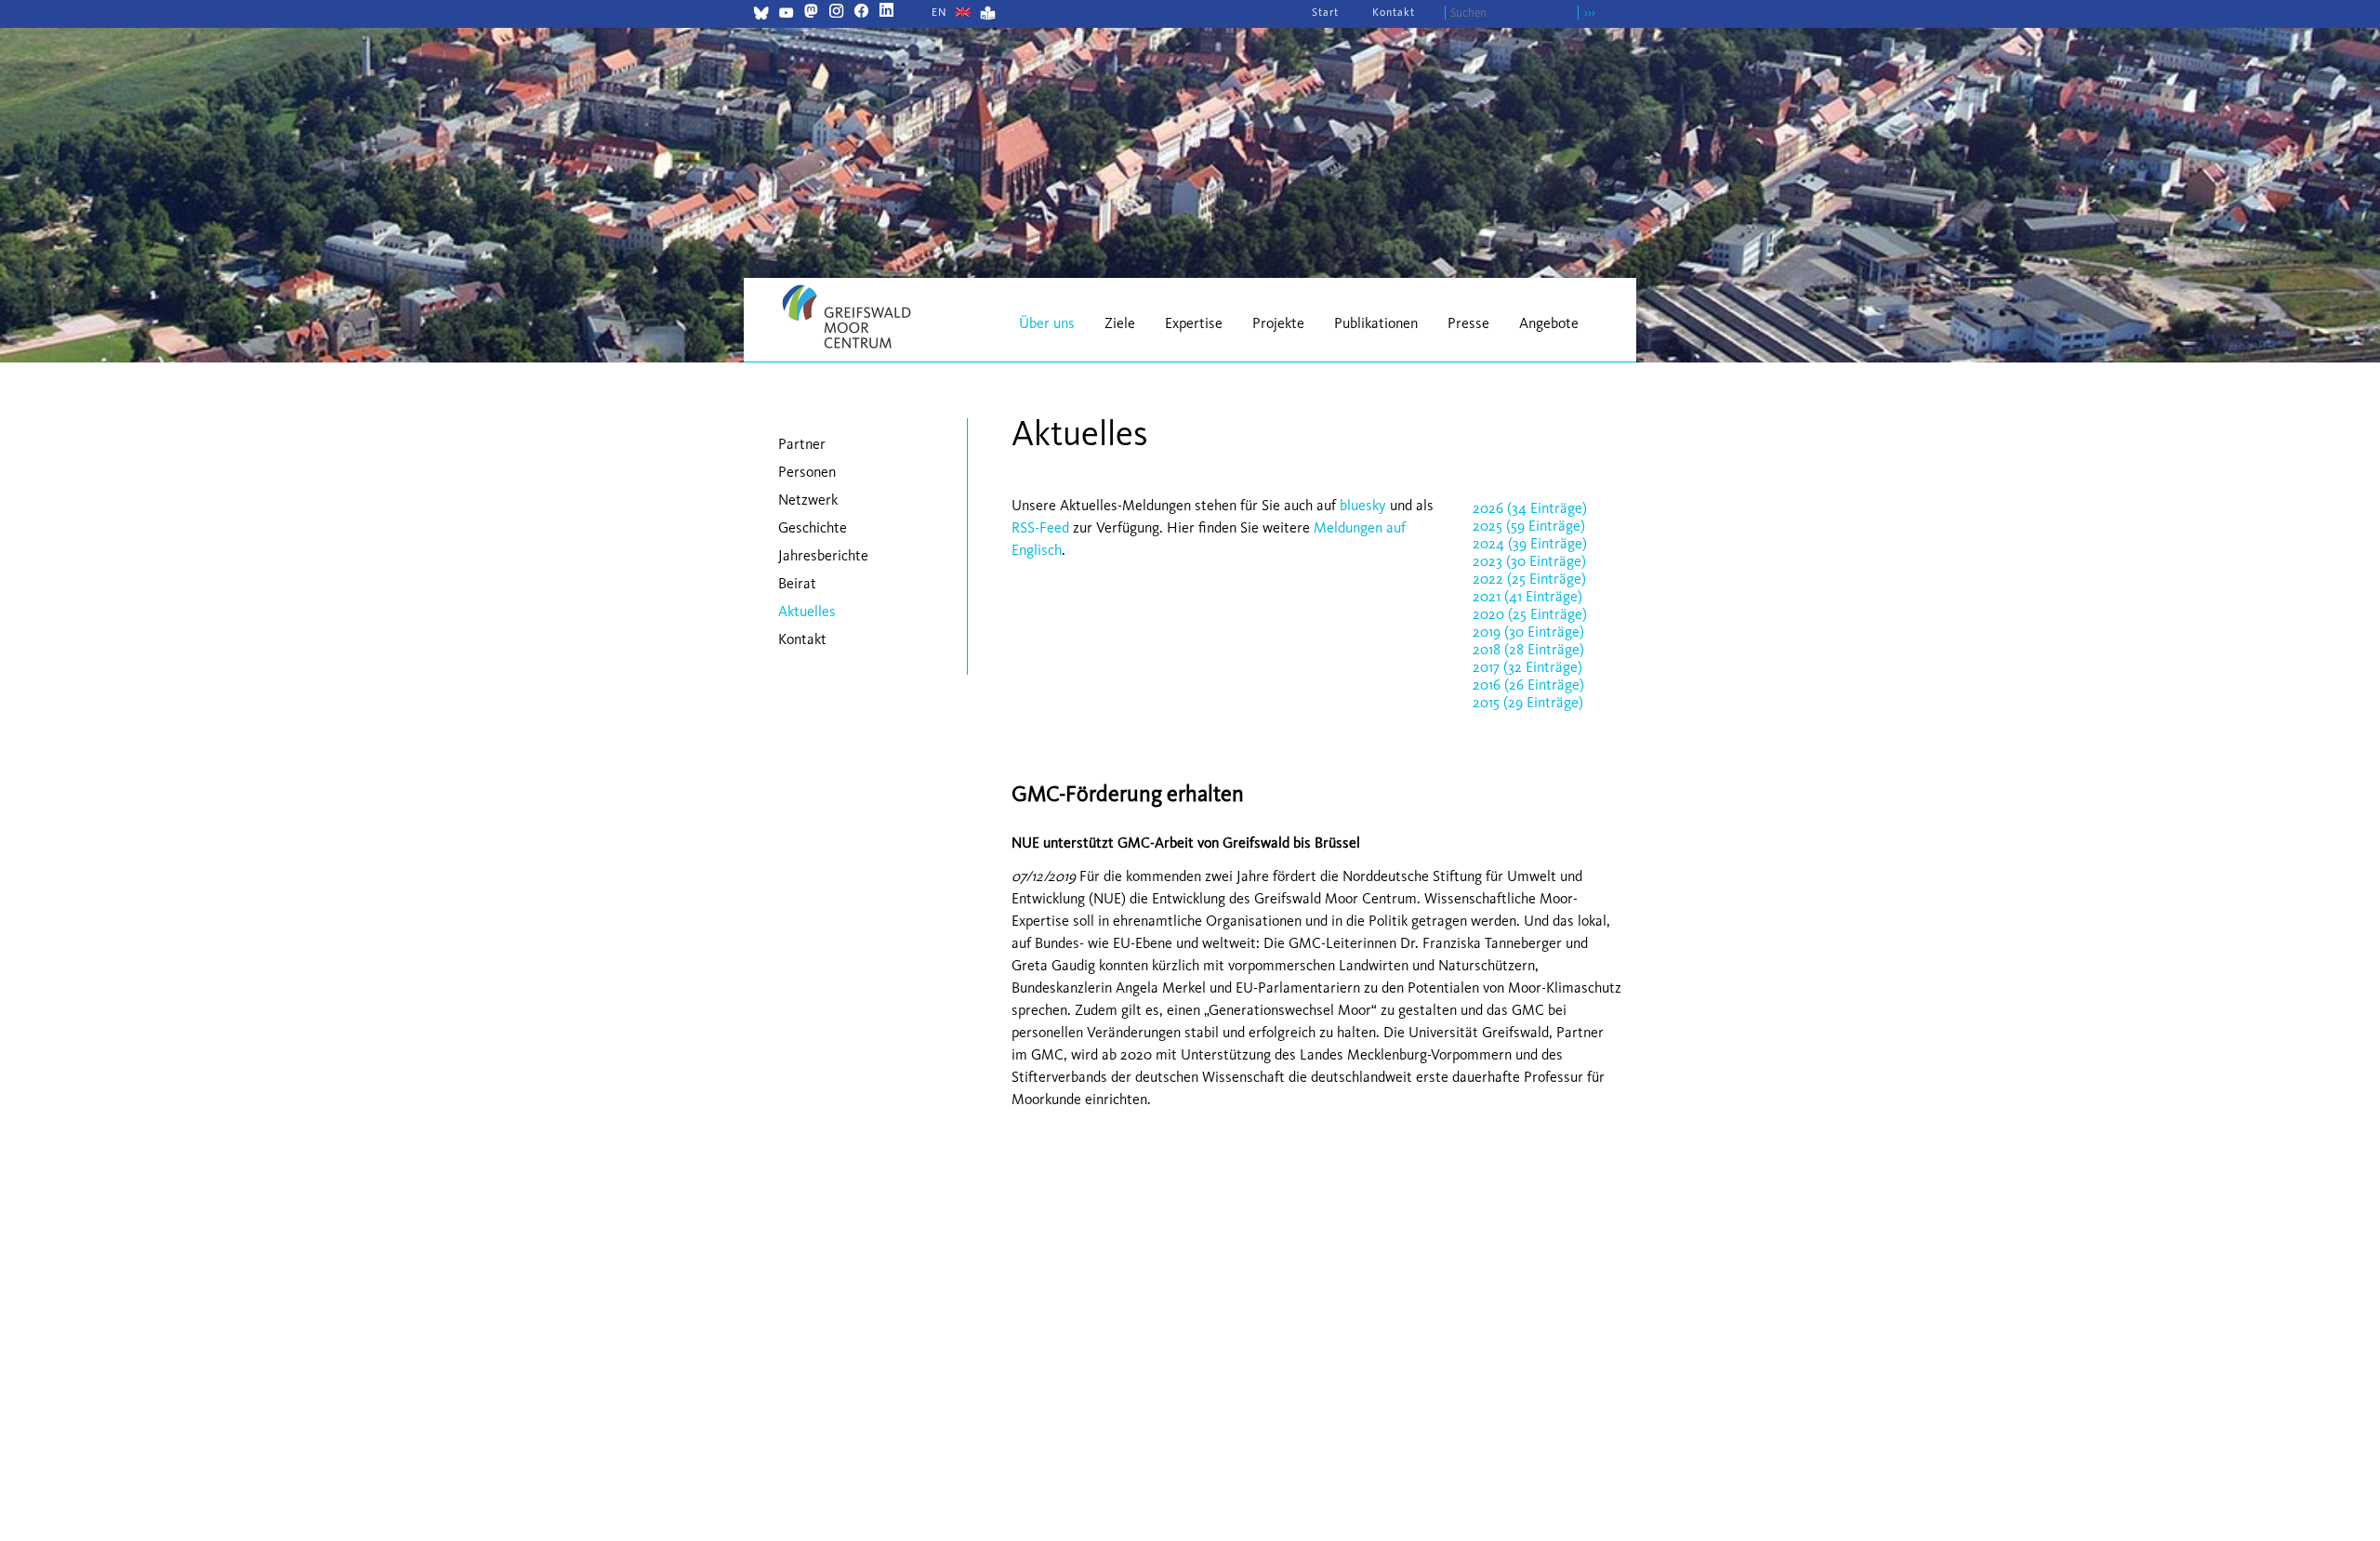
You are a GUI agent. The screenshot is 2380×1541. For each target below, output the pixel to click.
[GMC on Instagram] (836, 13)
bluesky (1363, 505)
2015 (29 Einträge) (1528, 702)
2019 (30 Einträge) (1528, 632)
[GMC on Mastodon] (811, 13)
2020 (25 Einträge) (1530, 614)
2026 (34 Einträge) (1530, 508)
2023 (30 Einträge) (1529, 561)
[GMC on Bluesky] (761, 15)
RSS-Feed (1040, 527)
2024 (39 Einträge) (1530, 543)
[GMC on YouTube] (786, 15)
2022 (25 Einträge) (1529, 579)
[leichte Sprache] (988, 15)
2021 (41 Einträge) (1527, 596)
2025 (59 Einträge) (1529, 526)
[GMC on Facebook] (861, 13)
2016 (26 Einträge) (1528, 685)
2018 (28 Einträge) (1528, 649)
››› (1590, 13)
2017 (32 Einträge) (1527, 667)
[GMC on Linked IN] (886, 13)
